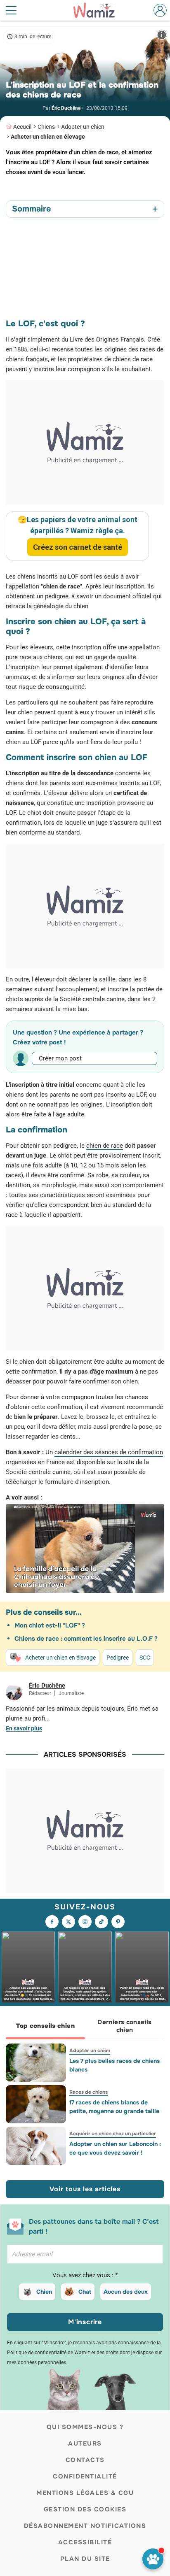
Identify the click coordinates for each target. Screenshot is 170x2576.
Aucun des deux (126, 2292)
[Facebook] (52, 1922)
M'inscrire (85, 2322)
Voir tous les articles (85, 2189)
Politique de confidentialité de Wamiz (48, 2353)
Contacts (85, 2460)
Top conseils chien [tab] (45, 2026)
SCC (145, 1658)
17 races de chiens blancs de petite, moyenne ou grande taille (114, 2107)
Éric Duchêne (66, 108)
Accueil (22, 127)
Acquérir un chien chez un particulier (113, 2134)
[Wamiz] (98, 10)
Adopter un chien (83, 127)
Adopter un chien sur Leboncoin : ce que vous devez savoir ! (115, 2148)
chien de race (105, 1146)
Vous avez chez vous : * (85, 2275)
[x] (68, 1922)
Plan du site (85, 2559)
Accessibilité (85, 2542)
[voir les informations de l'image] (162, 35)
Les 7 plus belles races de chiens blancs (115, 2065)
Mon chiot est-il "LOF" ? (50, 1625)
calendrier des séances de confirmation (109, 1452)
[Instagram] (85, 1922)
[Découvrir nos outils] (153, 2559)
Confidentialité (85, 2476)
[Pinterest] (118, 1922)
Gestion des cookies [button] (85, 2509)
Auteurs (85, 2443)
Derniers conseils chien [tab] (124, 2026)
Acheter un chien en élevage (48, 137)
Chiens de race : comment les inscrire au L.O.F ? (86, 1639)
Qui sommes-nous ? (85, 2427)
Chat (85, 2292)
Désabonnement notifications (85, 2526)
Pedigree (118, 1658)
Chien (44, 2292)
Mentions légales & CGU (85, 2493)
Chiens (46, 127)
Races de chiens (89, 2092)
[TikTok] (102, 1922)
